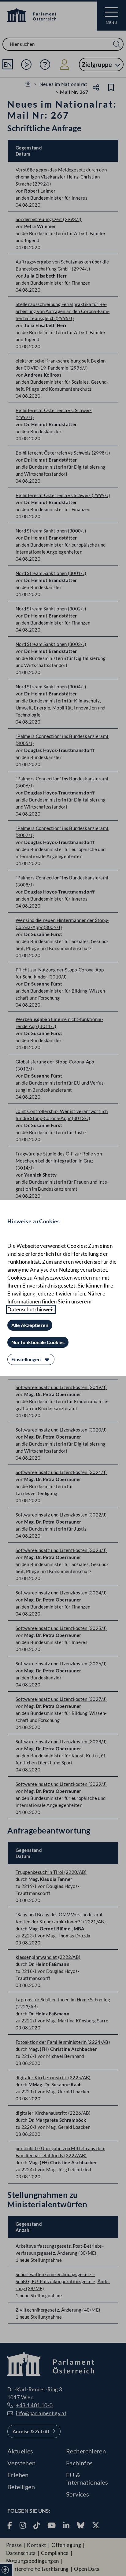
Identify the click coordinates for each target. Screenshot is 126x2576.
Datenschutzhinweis (31, 1309)
